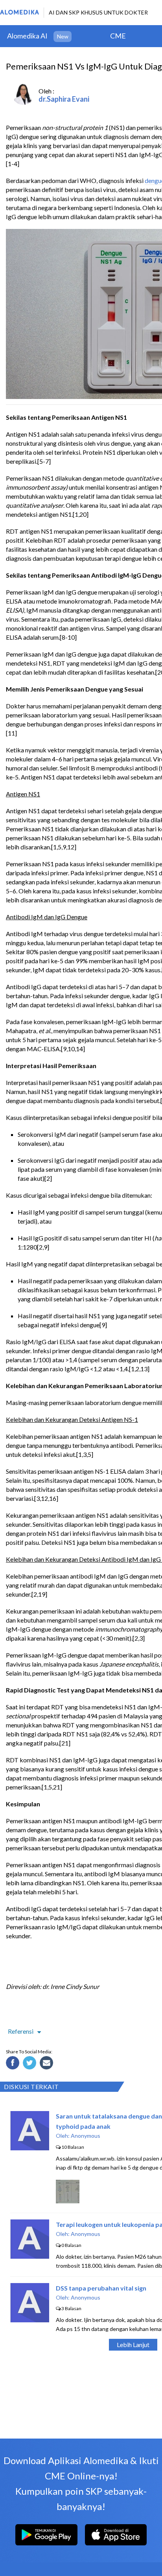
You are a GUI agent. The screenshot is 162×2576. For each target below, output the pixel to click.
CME (118, 36)
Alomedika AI (27, 36)
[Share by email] (48, 2064)
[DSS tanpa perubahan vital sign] (30, 2320)
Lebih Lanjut (133, 2345)
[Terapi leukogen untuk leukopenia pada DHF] (30, 2256)
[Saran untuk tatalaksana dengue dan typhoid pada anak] (30, 2148)
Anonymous (86, 2136)
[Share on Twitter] (31, 2064)
